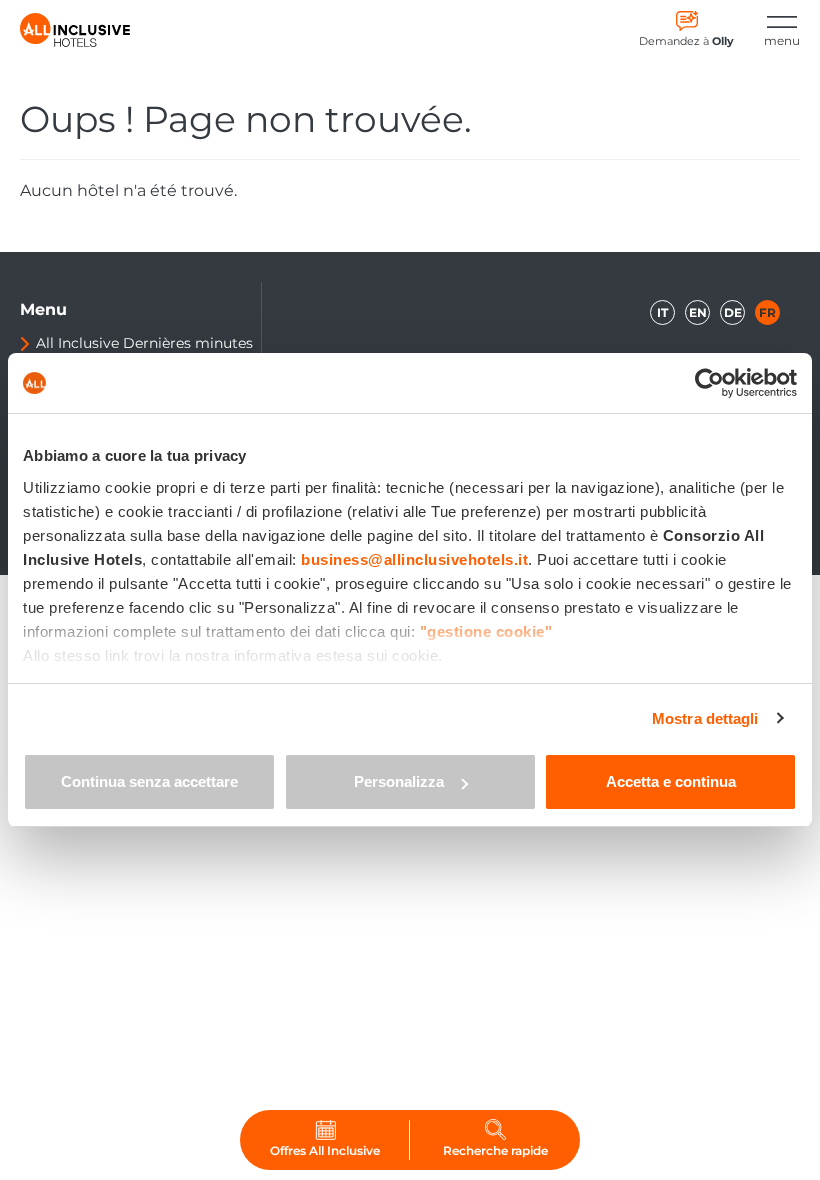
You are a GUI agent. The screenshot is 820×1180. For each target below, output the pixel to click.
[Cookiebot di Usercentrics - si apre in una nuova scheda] (709, 383)
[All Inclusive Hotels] (75, 30)
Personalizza (399, 781)
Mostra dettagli (705, 718)
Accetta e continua (671, 781)
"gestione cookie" (486, 631)
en (698, 312)
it (662, 312)
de (733, 312)
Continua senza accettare (149, 781)
